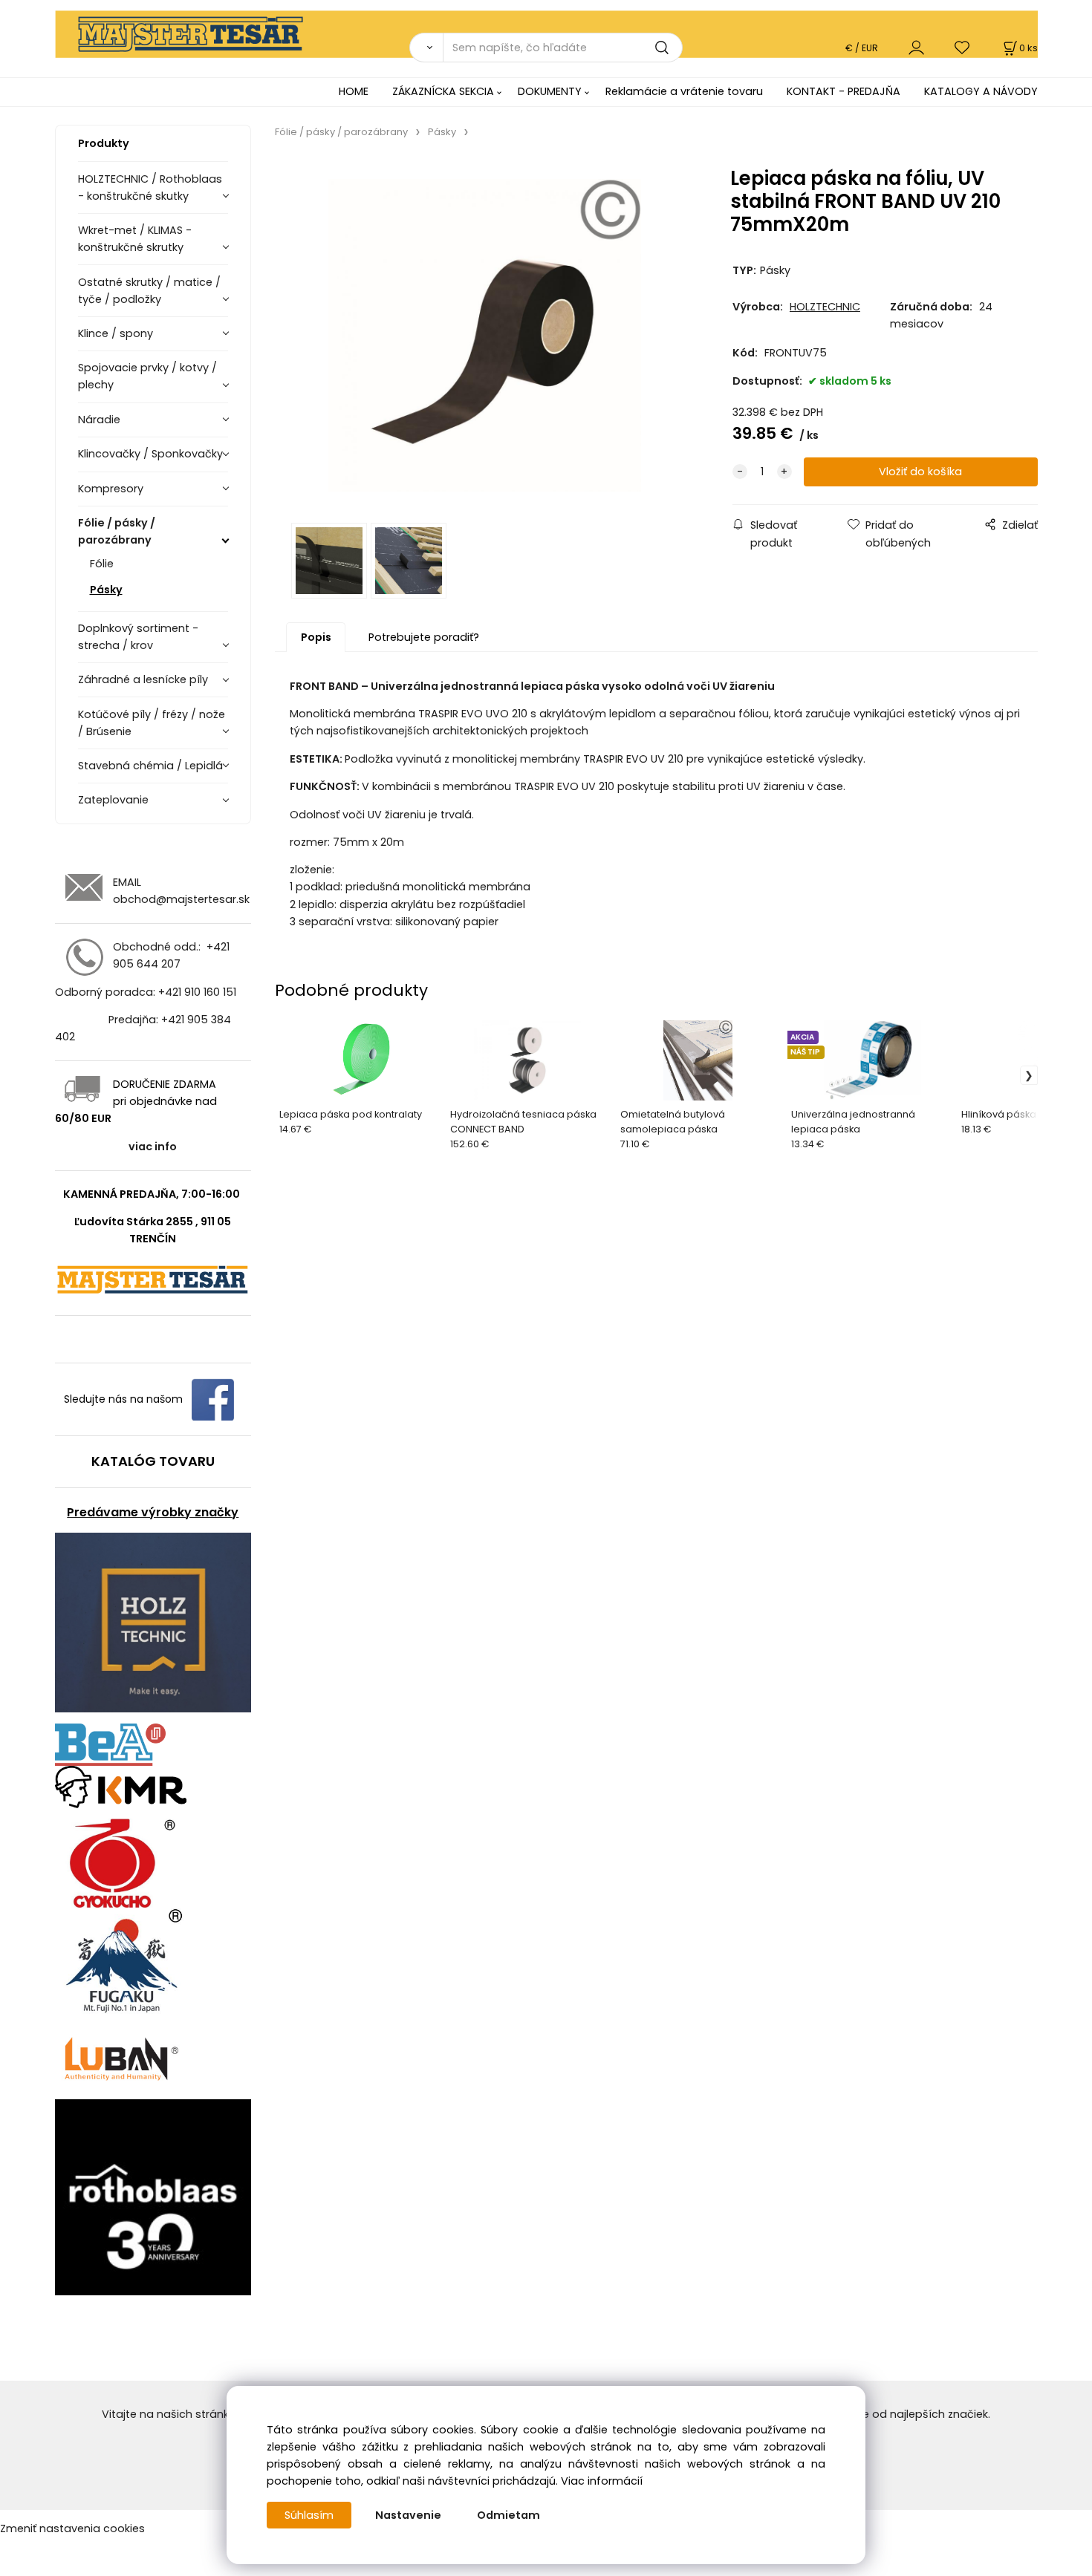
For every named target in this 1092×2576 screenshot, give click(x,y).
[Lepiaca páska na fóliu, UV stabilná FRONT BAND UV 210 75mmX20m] (484, 335)
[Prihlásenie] (916, 47)
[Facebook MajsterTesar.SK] (213, 1399)
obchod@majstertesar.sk (181, 899)
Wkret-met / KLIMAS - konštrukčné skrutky (135, 239)
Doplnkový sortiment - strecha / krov (138, 637)
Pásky (106, 590)
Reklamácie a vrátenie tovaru (684, 91)
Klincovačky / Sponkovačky (150, 454)
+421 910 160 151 (197, 992)
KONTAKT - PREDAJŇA (844, 91)
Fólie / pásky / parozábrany (117, 531)
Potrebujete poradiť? (424, 637)
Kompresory (111, 489)
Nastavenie (408, 2515)
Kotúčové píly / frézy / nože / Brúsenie (152, 723)
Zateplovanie (113, 800)
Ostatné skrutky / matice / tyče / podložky (149, 291)
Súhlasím (309, 2515)
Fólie (102, 564)
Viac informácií (602, 2481)
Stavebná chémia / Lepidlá (150, 766)
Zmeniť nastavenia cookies (72, 2528)
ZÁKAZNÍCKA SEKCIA (443, 91)
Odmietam (508, 2515)
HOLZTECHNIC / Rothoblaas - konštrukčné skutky (150, 188)
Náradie (99, 420)
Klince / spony (116, 333)
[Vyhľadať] (426, 48)
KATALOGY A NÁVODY (981, 91)
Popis (316, 637)
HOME (354, 91)
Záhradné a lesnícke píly (143, 679)
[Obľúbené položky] (963, 47)
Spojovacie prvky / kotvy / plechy (147, 376)
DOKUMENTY (550, 91)
